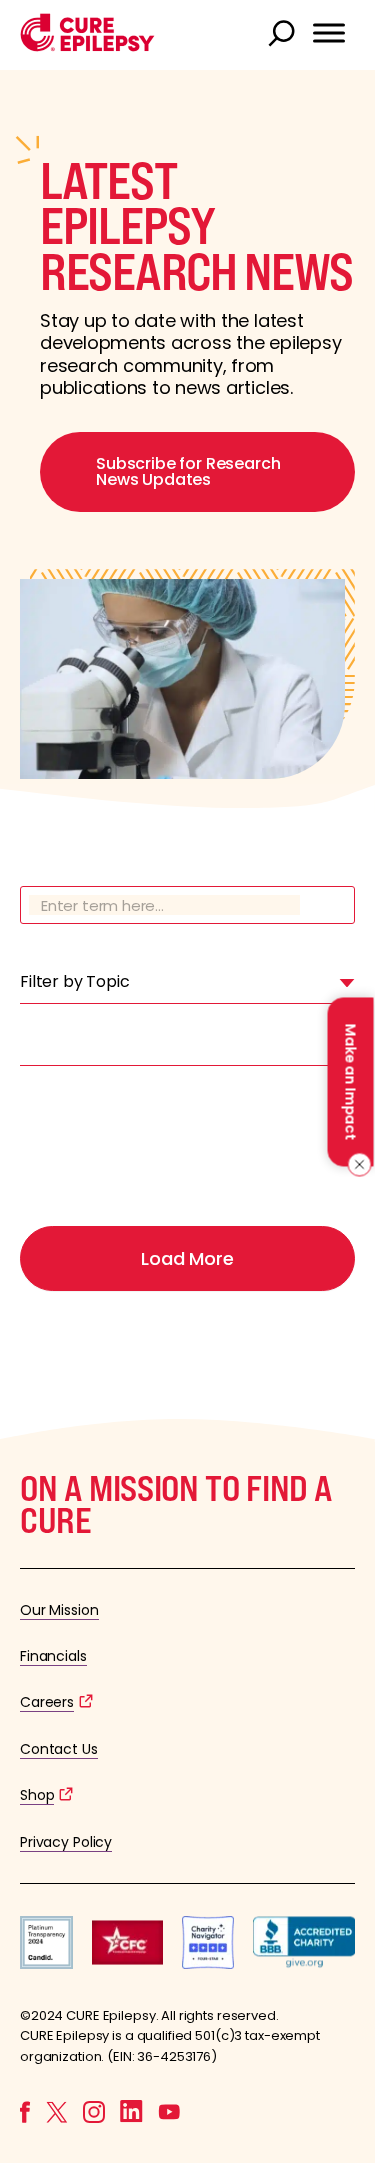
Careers (47, 1702)
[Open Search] (284, 35)
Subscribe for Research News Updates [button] (188, 471)
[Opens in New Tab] (46, 1963)
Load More (187, 1258)
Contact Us (59, 1749)
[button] (87, 46)
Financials (53, 1656)
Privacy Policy (66, 1842)
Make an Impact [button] (350, 1081)
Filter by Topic (75, 981)
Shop (37, 1795)
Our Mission (59, 1610)
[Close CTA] (356, 1164)
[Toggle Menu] (329, 33)
